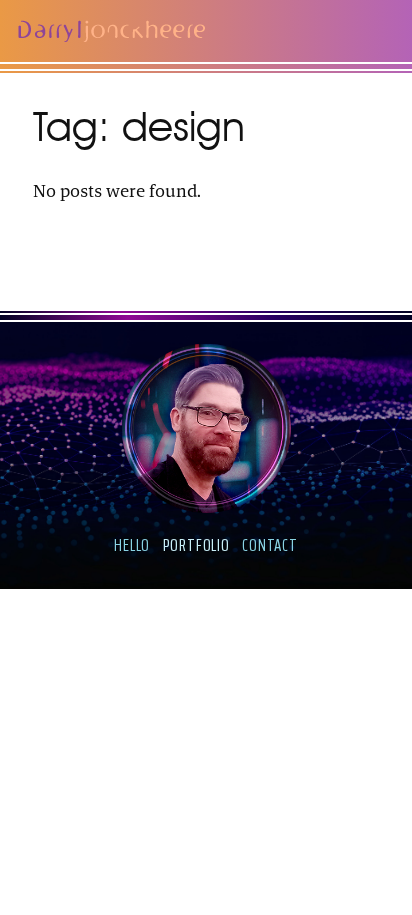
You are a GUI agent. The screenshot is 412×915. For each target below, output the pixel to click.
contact (270, 545)
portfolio (196, 545)
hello (132, 545)
